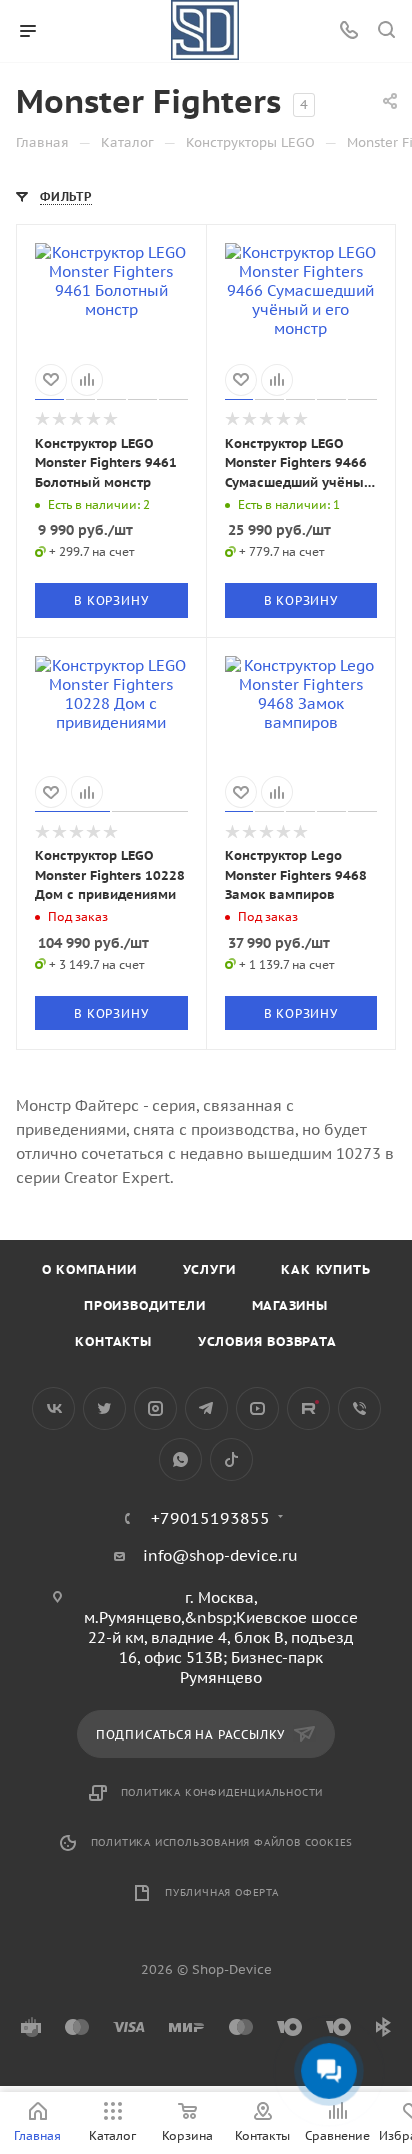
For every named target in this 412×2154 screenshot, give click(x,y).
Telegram (206, 1408)
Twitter (104, 1408)
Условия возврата (267, 1341)
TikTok (231, 1459)
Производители (144, 1305)
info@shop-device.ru (220, 1555)
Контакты (113, 1341)
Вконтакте (53, 1408)
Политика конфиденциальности (222, 1792)
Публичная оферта (222, 1892)
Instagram (155, 1408)
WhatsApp (180, 1459)
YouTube (257, 1408)
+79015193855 (210, 1518)
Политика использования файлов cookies (222, 1842)
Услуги (209, 1269)
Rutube (308, 1408)
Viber (359, 1408)
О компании (89, 1269)
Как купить (325, 1269)
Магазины (290, 1305)
